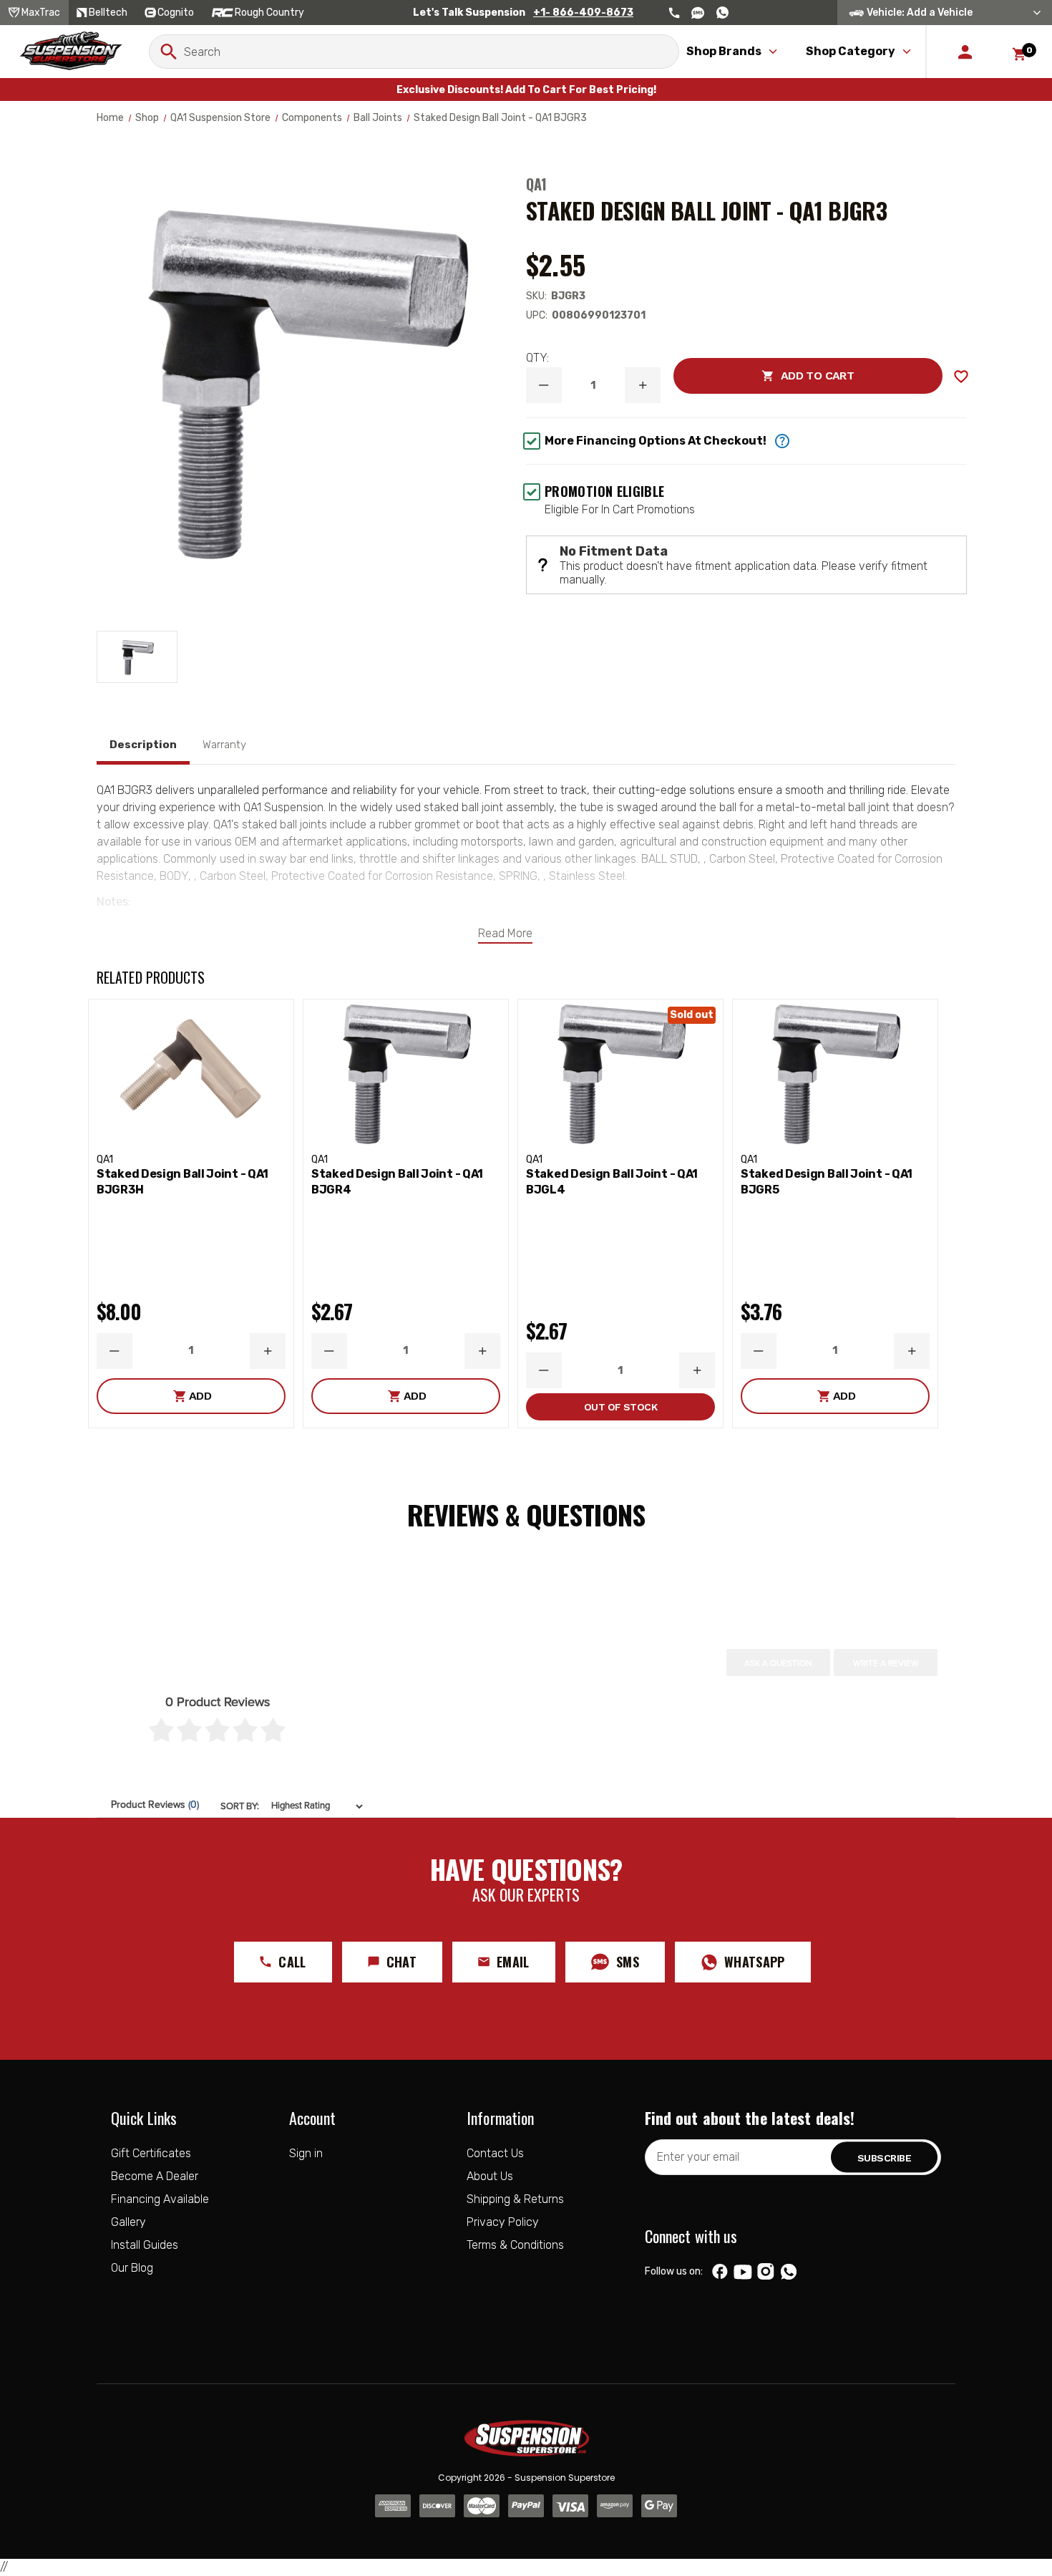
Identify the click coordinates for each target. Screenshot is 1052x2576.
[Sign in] (965, 52)
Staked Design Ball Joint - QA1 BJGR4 (397, 1182)
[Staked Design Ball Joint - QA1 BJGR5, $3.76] (835, 1073)
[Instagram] (765, 2272)
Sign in (306, 2153)
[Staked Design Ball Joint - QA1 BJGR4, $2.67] (406, 1073)
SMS (628, 1962)
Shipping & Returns (515, 2199)
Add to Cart (764, 376)
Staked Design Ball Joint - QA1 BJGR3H (182, 1182)
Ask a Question (778, 1663)
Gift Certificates (151, 2153)
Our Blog (132, 2268)
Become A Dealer (155, 2176)
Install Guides (145, 2245)
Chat (401, 1962)
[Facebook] (720, 2272)
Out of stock (620, 1407)
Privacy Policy (503, 2222)
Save (961, 377)
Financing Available (160, 2199)
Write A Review (886, 1663)
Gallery (128, 2222)
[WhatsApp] (789, 2273)
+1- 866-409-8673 (583, 13)
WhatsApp (755, 1962)
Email (513, 1962)
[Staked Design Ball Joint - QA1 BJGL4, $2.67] (620, 1073)
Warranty (224, 745)
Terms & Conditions (515, 2245)
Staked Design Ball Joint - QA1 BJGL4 (612, 1182)
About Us (490, 2176)
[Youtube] (743, 2272)
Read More (505, 933)
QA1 (536, 184)
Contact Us (495, 2153)
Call (292, 1962)
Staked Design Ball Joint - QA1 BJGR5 (827, 1182)
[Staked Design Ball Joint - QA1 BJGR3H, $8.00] (191, 1073)
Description (143, 745)
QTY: (537, 358)
